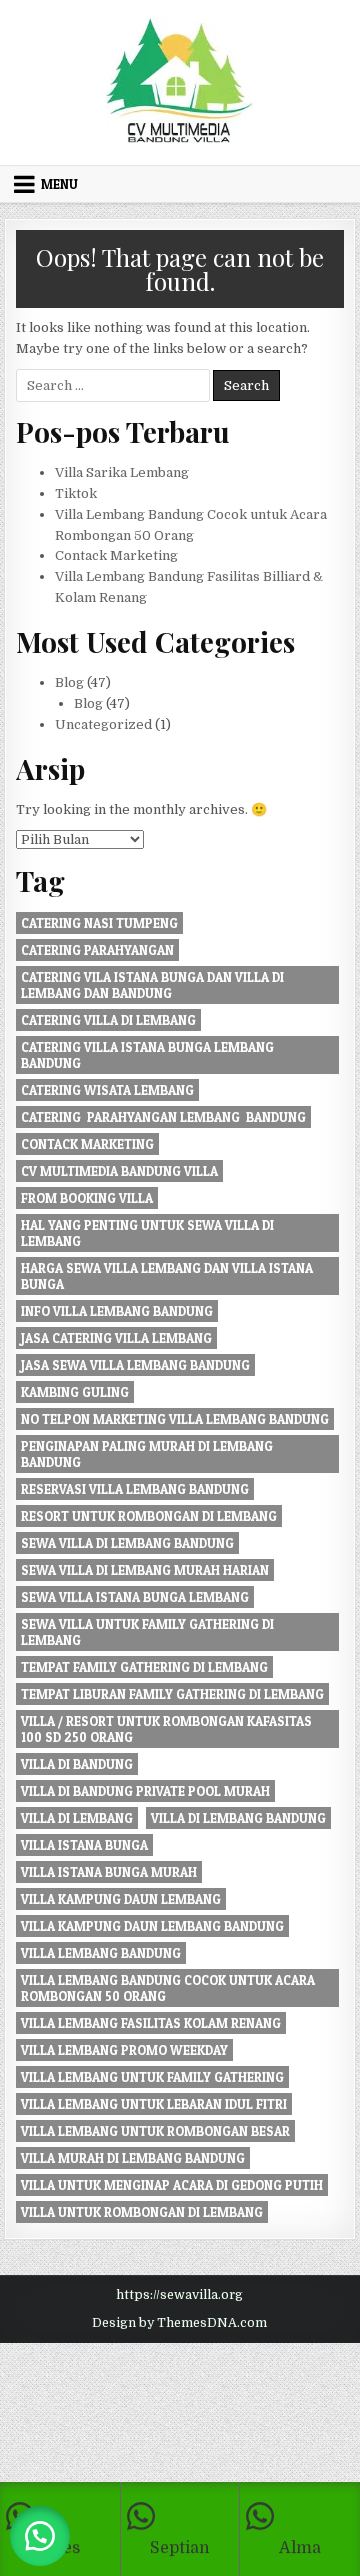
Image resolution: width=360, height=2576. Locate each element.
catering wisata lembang (107, 1090)
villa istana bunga (84, 1845)
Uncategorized (103, 724)
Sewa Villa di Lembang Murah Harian (145, 1570)
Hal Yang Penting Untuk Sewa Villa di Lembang (147, 1233)
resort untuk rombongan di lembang (149, 1516)
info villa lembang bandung (117, 1311)
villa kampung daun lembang (121, 1899)
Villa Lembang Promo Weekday (124, 2050)
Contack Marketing (116, 555)
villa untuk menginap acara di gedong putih (172, 2185)
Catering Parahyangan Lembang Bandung (163, 1117)
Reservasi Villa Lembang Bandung (135, 1489)
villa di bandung (77, 1764)
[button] (40, 2536)
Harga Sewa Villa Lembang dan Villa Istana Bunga (167, 1276)
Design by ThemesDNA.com (179, 2323)
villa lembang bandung (101, 1953)
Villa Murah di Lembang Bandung (133, 2158)
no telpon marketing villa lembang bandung (175, 1419)
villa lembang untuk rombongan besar (155, 2131)
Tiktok (76, 493)
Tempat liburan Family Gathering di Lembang (172, 1694)
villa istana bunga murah (109, 1872)
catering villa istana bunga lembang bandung (147, 1055)
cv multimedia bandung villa (119, 1171)
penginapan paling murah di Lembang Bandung (147, 1454)
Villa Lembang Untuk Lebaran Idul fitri (154, 2104)
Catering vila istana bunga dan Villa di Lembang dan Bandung (152, 985)
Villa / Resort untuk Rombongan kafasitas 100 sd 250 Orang (166, 1729)
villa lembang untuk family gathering (152, 2077)
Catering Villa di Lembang (108, 1020)
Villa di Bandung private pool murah (145, 1791)
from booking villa (87, 1198)
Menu (59, 184)
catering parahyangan (97, 950)
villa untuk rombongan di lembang (142, 2212)
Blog (69, 682)
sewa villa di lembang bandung (127, 1543)
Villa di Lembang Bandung (238, 1818)
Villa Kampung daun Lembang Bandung (152, 1926)
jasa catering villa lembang (116, 1338)
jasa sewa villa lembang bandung (135, 1365)
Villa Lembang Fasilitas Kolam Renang (151, 2023)
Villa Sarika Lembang (122, 472)
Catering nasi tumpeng (99, 923)
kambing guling (75, 1392)
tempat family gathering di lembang (144, 1667)
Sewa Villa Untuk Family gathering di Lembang (147, 1632)
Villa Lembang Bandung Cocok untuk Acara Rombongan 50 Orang (168, 1988)
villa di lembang (77, 1818)
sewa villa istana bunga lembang (135, 1597)
